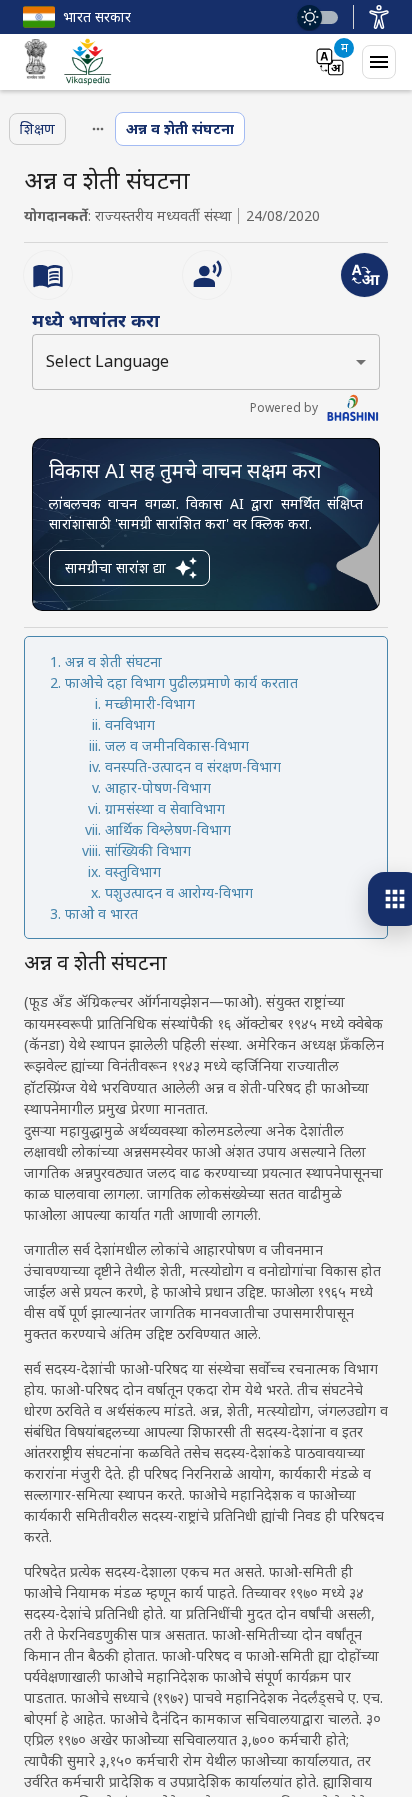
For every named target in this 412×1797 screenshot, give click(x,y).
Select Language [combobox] (107, 361)
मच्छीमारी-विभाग (150, 703)
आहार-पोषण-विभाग (158, 787)
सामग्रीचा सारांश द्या (115, 567)
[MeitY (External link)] (36, 62)
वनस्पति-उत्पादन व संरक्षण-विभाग (193, 766)
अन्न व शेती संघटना (113, 661)
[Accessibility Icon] (379, 17)
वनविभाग (130, 724)
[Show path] (98, 129)
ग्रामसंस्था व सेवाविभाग (165, 808)
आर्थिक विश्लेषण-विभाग (168, 829)
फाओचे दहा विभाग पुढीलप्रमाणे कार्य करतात (181, 682)
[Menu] (379, 62)
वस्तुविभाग (133, 871)
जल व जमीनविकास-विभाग (177, 745)
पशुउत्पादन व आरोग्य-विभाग (179, 892)
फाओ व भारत (101, 913)
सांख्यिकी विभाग (148, 850)
